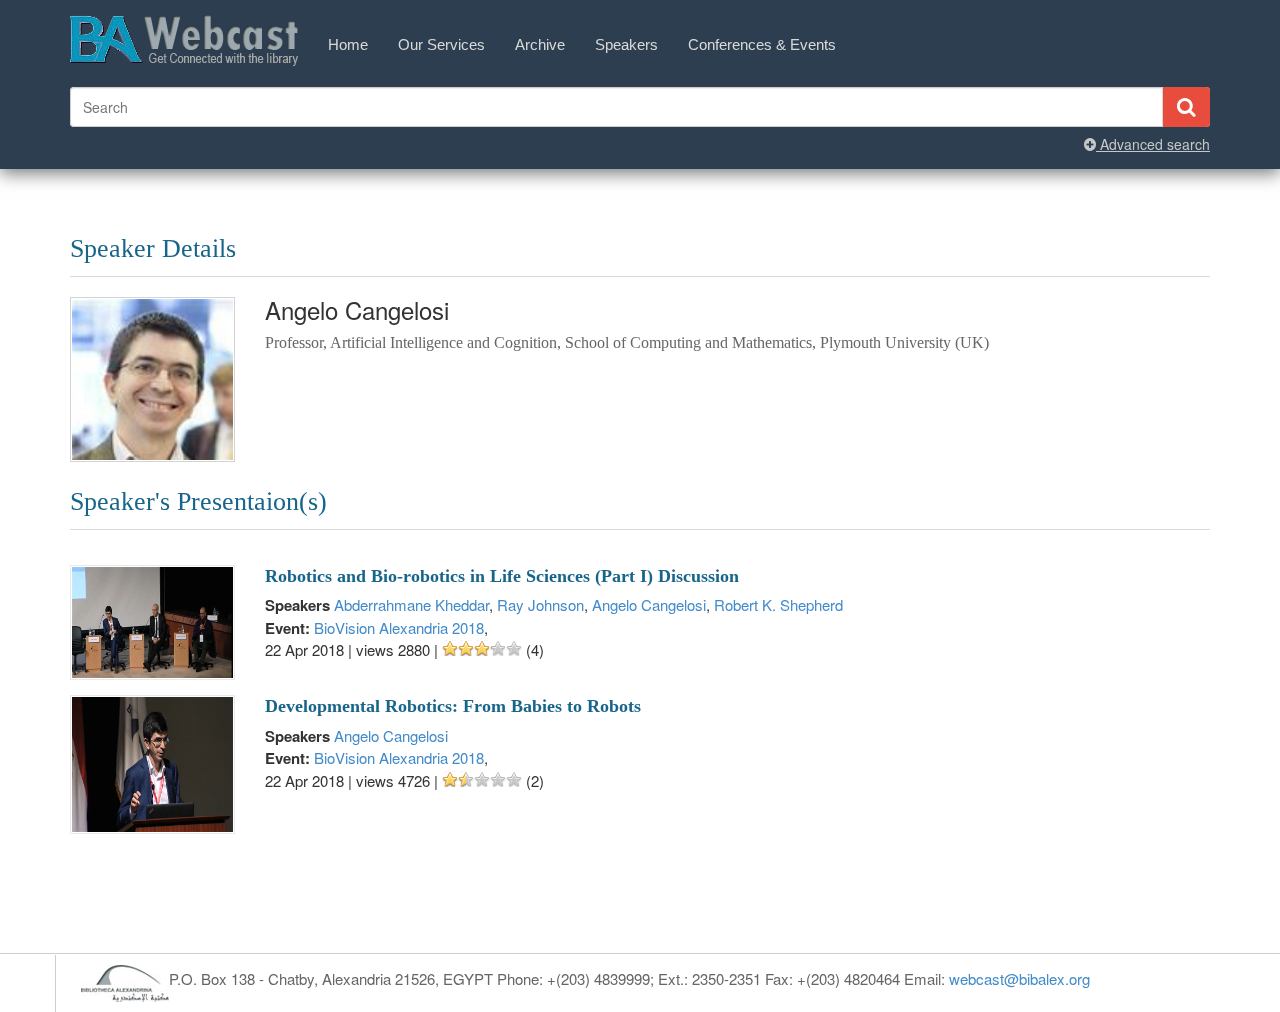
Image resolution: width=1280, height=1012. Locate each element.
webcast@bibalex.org (1019, 978)
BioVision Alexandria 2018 (399, 627)
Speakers (626, 44)
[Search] (1186, 107)
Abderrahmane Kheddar (411, 604)
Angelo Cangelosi (649, 604)
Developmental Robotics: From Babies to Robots (453, 706)
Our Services (441, 44)
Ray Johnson (540, 604)
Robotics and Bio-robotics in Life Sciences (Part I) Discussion (502, 576)
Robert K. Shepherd (778, 604)
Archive (540, 44)
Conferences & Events (762, 44)
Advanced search (1153, 144)
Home (348, 44)
